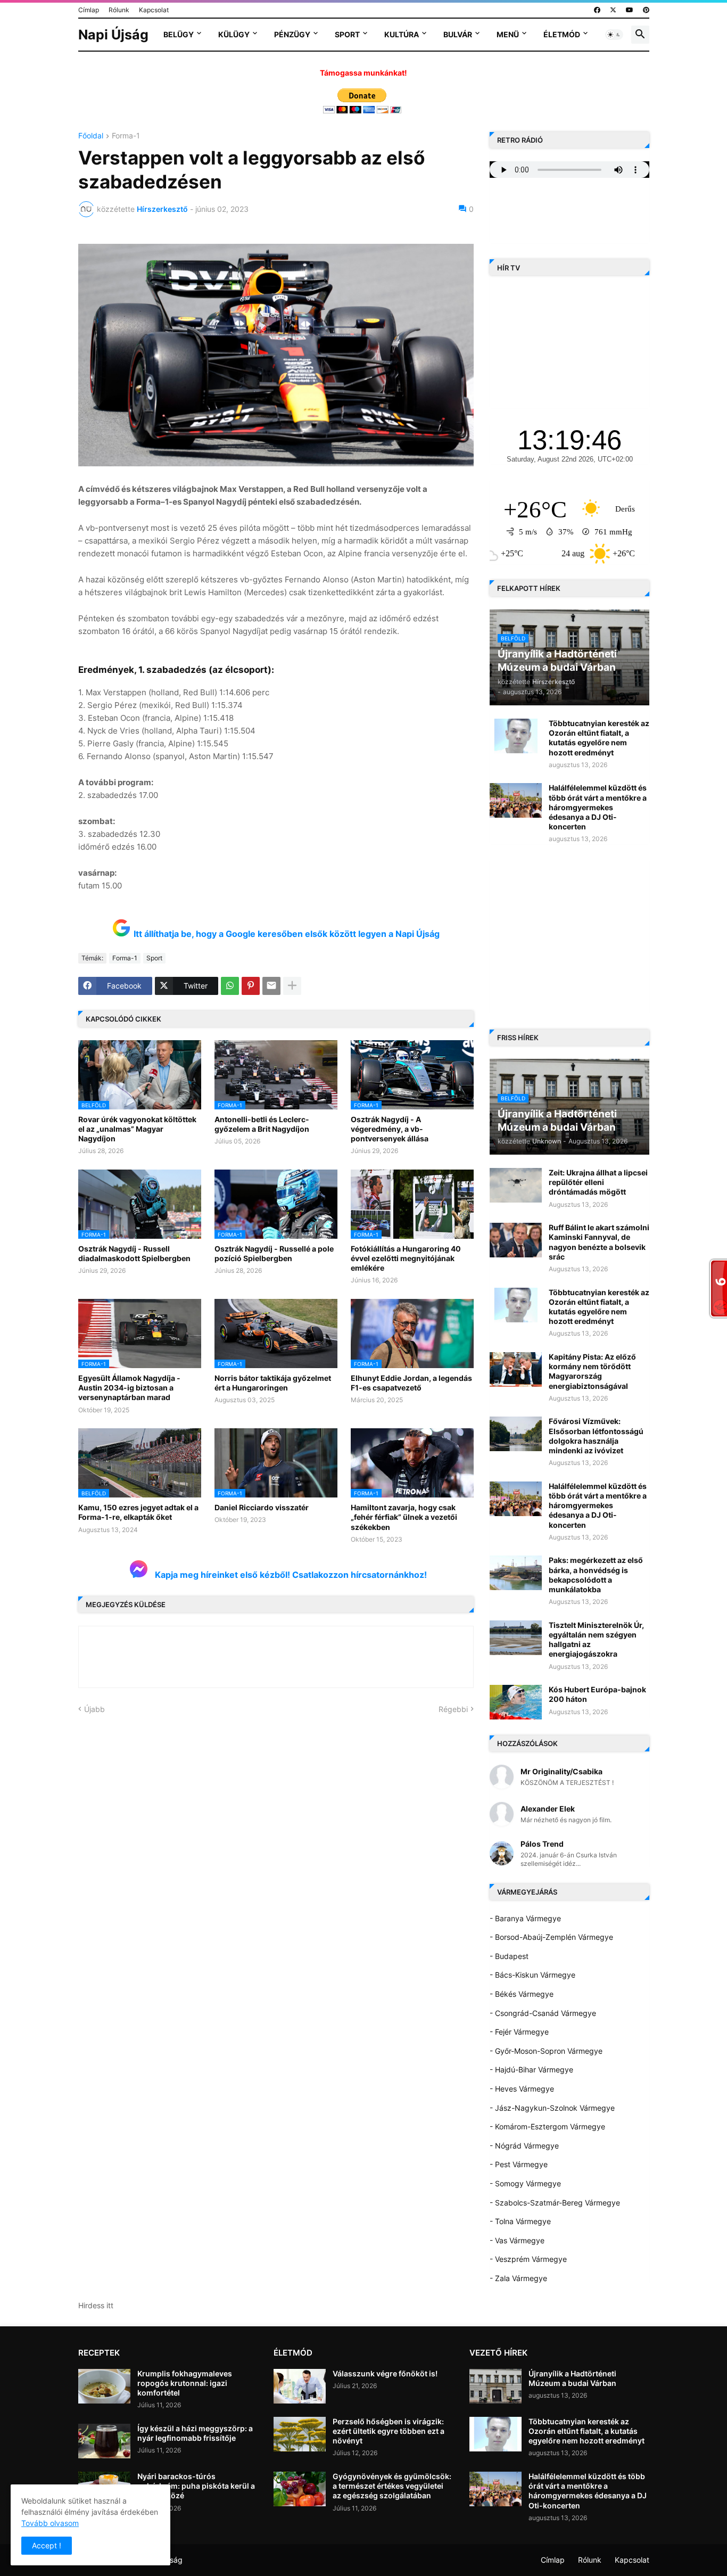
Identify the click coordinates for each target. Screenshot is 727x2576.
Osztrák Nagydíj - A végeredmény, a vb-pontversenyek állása (390, 1129)
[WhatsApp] (230, 986)
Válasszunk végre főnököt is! (385, 2373)
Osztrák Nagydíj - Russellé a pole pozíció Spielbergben (274, 1253)
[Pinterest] (251, 986)
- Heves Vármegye (522, 2089)
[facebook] (597, 10)
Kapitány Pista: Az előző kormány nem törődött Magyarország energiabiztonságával (592, 1371)
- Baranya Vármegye (525, 1918)
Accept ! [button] (47, 2545)
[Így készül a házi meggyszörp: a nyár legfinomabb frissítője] (104, 2441)
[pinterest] (646, 10)
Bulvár (458, 34)
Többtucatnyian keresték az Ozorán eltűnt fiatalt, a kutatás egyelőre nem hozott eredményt (599, 738)
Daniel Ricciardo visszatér (262, 1507)
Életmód (562, 34)
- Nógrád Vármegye (524, 2146)
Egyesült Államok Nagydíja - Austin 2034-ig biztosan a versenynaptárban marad (129, 1388)
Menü (508, 34)
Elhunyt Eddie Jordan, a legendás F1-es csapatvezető (411, 1383)
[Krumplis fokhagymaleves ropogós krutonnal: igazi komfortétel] (104, 2386)
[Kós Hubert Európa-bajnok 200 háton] (516, 1702)
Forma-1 (126, 136)
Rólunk (119, 10)
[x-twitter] (613, 10)
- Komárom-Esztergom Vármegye (547, 2126)
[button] (614, 35)
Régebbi (453, 1709)
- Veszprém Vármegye (528, 2259)
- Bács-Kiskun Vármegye (532, 1975)
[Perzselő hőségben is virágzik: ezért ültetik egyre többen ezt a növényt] (300, 2434)
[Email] (271, 986)
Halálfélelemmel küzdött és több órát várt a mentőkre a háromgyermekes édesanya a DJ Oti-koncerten (598, 807)
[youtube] (630, 10)
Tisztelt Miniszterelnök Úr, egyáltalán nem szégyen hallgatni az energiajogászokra (596, 1640)
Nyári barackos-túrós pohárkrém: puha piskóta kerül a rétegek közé (196, 2486)
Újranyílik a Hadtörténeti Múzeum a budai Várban (572, 2378)
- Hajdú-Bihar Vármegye (531, 2069)
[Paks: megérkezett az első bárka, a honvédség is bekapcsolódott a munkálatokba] (516, 1573)
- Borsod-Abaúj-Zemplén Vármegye (551, 1937)
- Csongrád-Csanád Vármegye (543, 2013)
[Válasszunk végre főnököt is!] (300, 2386)
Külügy (234, 34)
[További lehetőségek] (292, 986)
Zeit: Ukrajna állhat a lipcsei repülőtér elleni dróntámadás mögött (598, 1182)
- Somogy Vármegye (525, 2183)
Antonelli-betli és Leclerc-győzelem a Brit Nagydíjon (262, 1124)
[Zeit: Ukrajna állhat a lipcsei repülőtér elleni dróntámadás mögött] (516, 1185)
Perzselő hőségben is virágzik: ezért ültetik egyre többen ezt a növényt (389, 2431)
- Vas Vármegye (517, 2240)
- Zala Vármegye (518, 2278)
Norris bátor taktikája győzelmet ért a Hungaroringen (273, 1383)
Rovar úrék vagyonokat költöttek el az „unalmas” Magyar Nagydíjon (137, 1129)
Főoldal (91, 136)
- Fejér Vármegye (519, 2032)
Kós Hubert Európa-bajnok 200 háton (597, 1694)
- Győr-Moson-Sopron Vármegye (546, 2051)
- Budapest (509, 1956)
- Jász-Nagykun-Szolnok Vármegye (552, 2108)
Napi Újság (113, 35)
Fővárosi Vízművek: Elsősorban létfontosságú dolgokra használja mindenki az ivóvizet (596, 1436)
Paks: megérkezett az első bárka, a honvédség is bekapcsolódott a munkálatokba (596, 1575)
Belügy (179, 34)
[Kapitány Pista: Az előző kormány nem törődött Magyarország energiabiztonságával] (516, 1369)
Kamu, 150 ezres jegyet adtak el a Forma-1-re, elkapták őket (138, 1512)
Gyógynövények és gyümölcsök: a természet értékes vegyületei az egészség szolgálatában (392, 2486)
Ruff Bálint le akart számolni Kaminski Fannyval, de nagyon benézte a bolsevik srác (599, 1242)
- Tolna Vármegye (520, 2221)
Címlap (89, 10)
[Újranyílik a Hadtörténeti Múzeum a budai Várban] (495, 2386)
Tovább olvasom (50, 2523)
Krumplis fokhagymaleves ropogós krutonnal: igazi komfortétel (185, 2383)
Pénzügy (292, 34)
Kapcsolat (154, 10)
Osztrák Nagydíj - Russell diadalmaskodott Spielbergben (134, 1253)
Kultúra (402, 34)
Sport (347, 34)
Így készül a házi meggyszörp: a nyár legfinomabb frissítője (195, 2433)
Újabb (94, 1709)
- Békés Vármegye (522, 1994)
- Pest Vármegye (519, 2164)
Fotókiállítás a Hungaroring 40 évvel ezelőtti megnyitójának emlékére (406, 1258)
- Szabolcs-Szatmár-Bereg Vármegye (555, 2203)
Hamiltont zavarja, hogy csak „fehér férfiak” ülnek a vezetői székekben (404, 1517)
